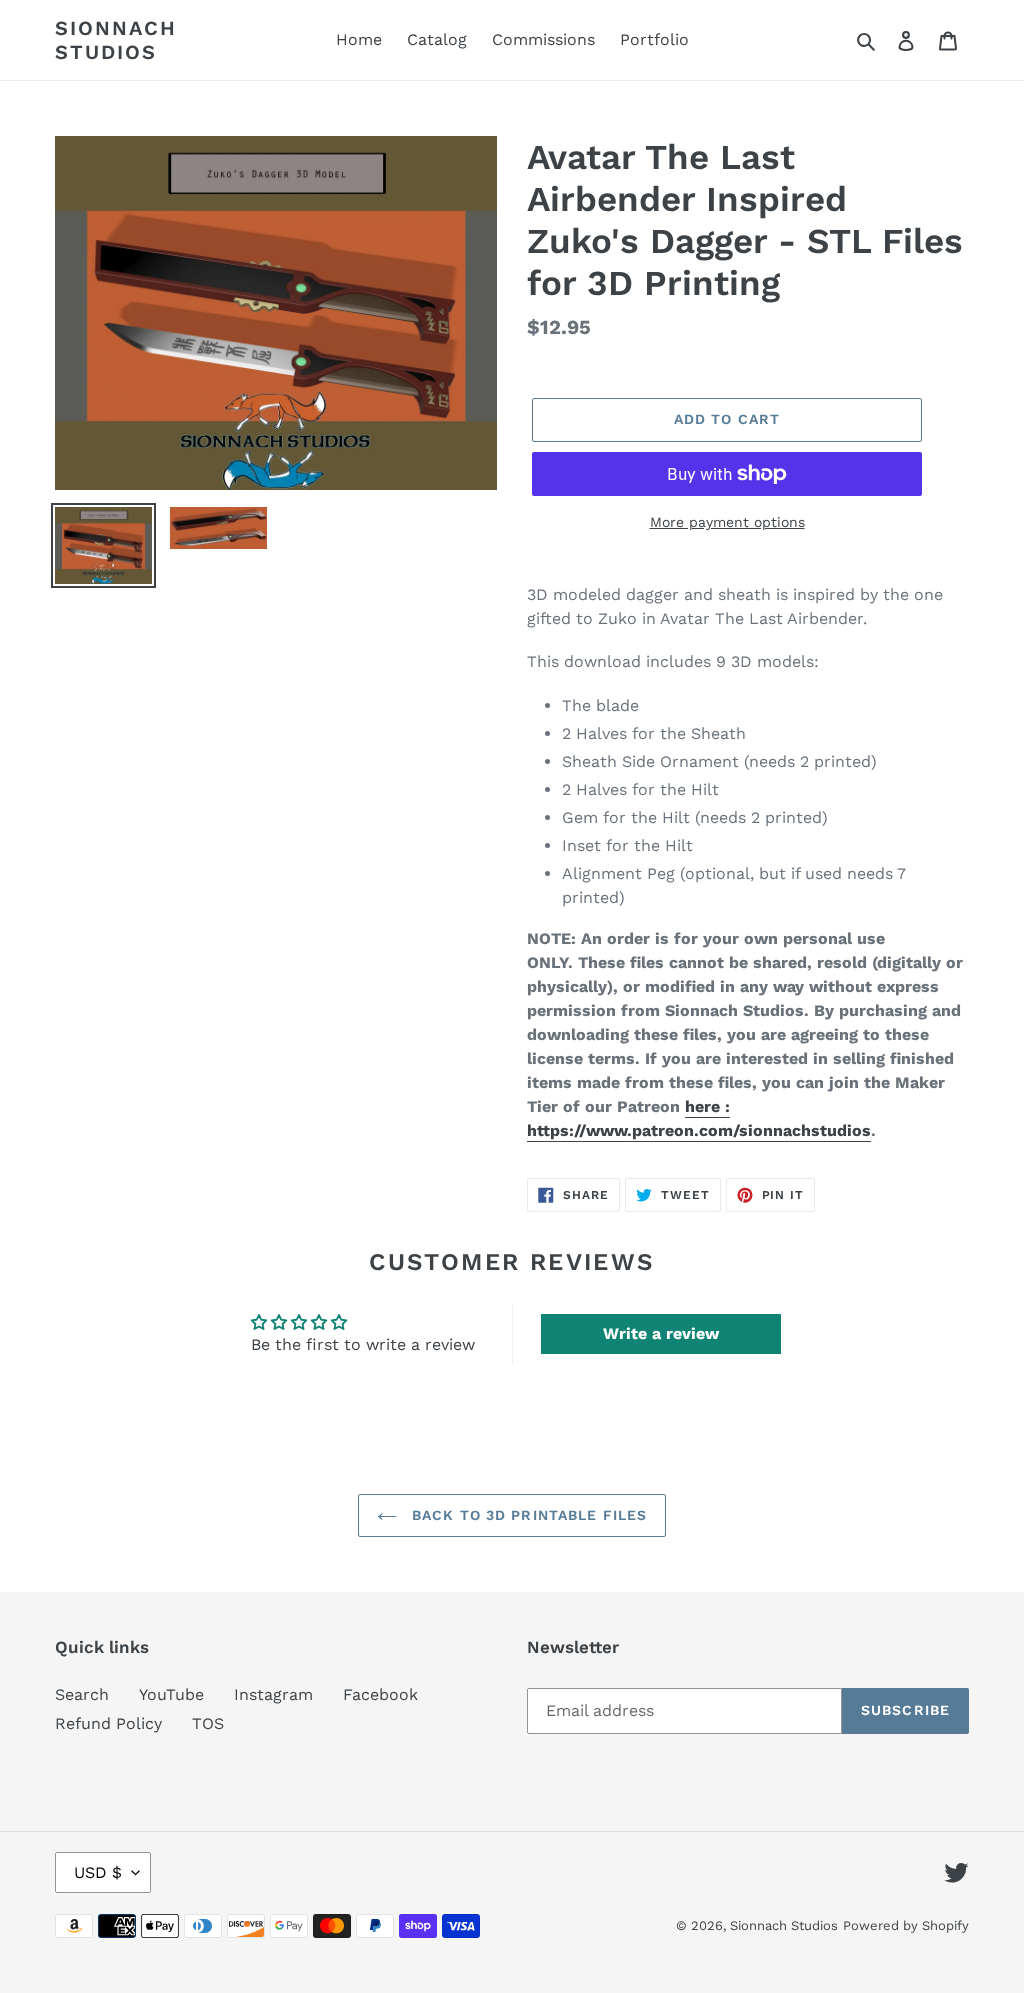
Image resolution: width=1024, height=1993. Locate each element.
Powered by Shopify (906, 1925)
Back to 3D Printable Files (527, 1515)
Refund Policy (108, 1723)
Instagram (273, 1694)
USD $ (98, 1872)
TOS (208, 1723)
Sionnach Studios (116, 40)
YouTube (171, 1694)
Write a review (661, 1333)
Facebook (380, 1694)
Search (82, 1694)
